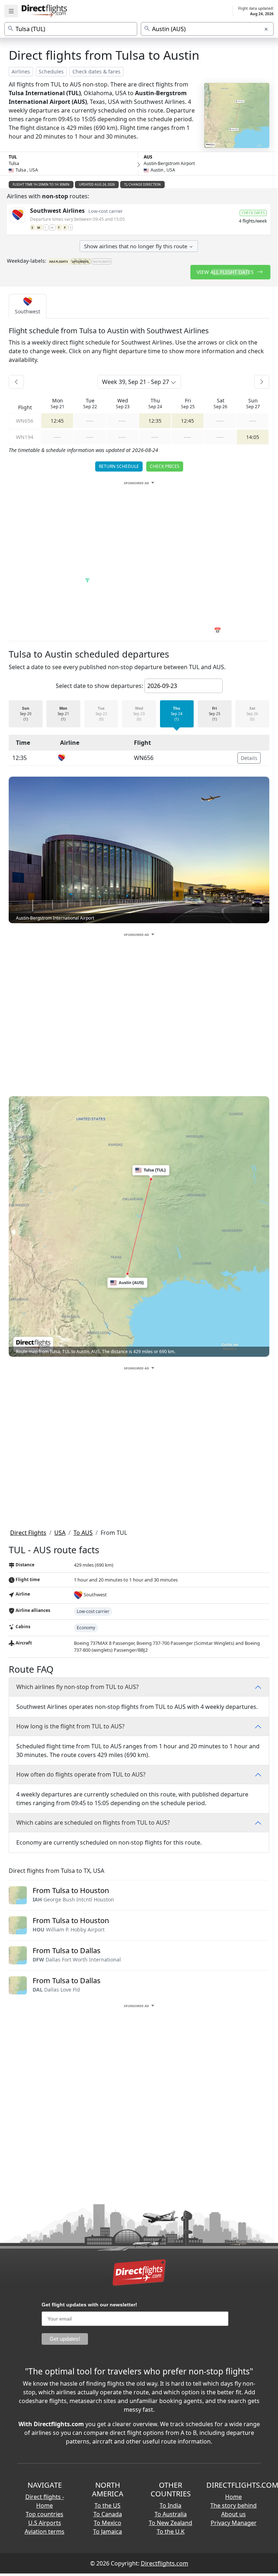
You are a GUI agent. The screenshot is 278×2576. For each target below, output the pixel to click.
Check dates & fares (96, 71)
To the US (108, 2505)
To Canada (108, 2514)
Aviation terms (45, 2531)
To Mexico (108, 2523)
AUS (148, 157)
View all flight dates (226, 272)
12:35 (155, 421)
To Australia (171, 2514)
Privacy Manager (234, 2523)
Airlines (21, 71)
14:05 (253, 437)
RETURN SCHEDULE (119, 466)
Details (249, 758)
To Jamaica (108, 2531)
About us (233, 2514)
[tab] (28, 306)
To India (170, 2505)
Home (233, 2497)
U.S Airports (45, 2523)
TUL (13, 157)
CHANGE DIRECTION (144, 184)
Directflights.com (165, 2563)
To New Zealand (170, 2523)
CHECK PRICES (165, 466)
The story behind (233, 2505)
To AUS (83, 1533)
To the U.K (171, 2531)
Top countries (45, 2514)
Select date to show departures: (99, 686)
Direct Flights (28, 1533)
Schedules (51, 71)
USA (60, 1533)
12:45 (57, 421)
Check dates (253, 213)
